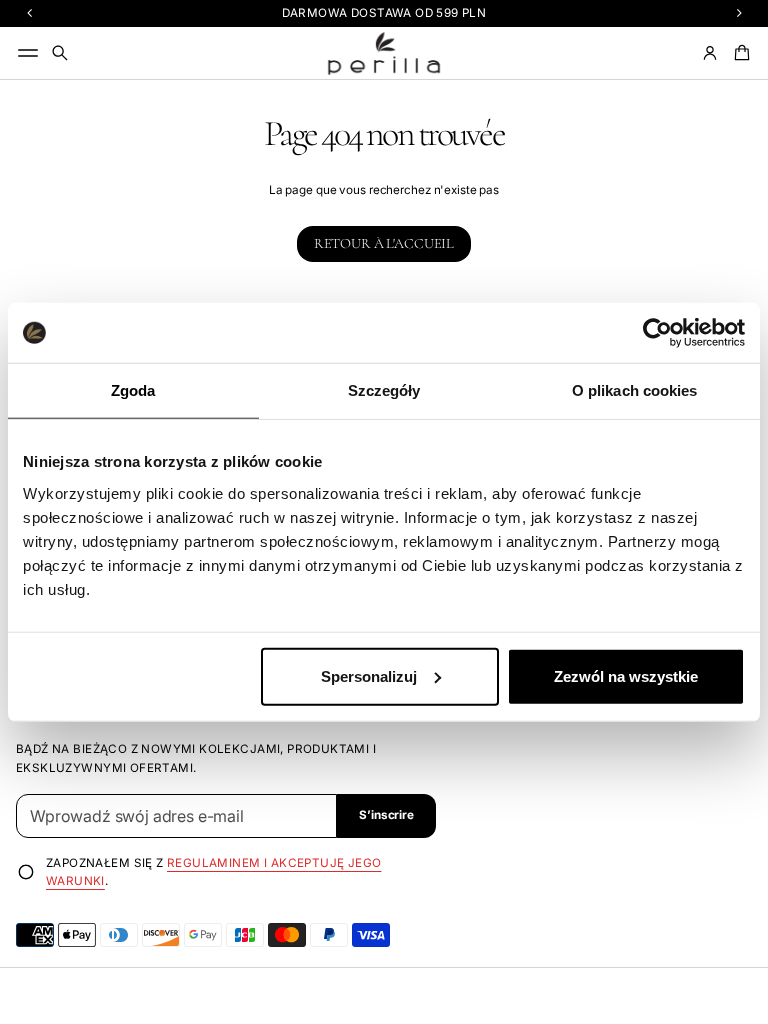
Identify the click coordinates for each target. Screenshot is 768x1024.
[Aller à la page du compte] (710, 53)
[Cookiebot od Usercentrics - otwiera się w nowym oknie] (657, 333)
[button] (60, 53)
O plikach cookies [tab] (635, 390)
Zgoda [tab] (133, 390)
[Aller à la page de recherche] (60, 53)
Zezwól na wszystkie (626, 675)
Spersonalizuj (369, 675)
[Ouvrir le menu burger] (28, 53)
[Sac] (739, 53)
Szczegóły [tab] (384, 390)
